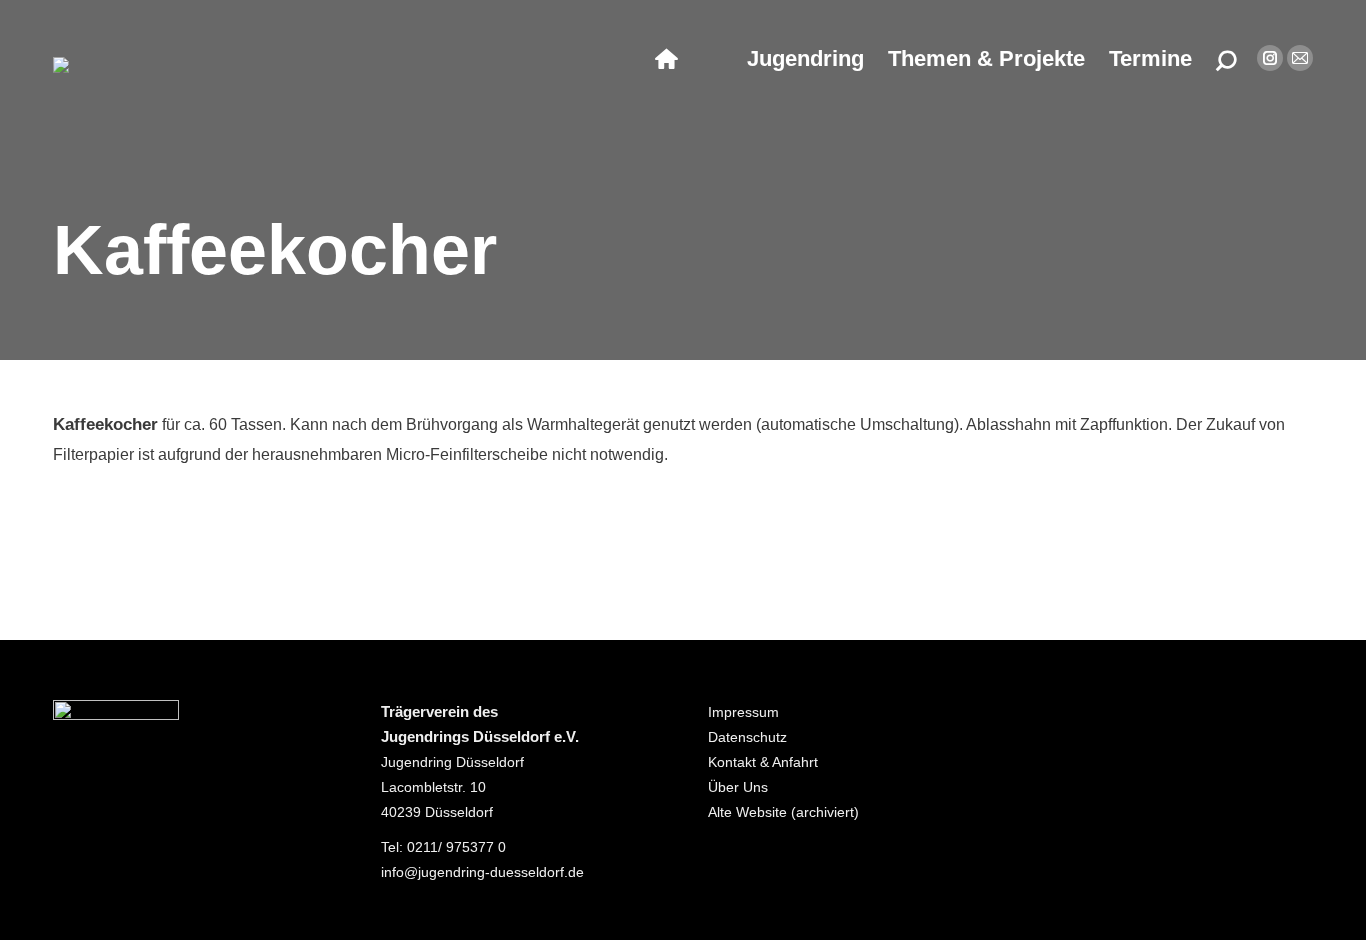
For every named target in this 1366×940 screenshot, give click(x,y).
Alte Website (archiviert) (783, 812)
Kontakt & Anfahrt (763, 762)
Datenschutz (747, 737)
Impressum (743, 712)
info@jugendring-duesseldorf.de (482, 872)
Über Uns (738, 787)
